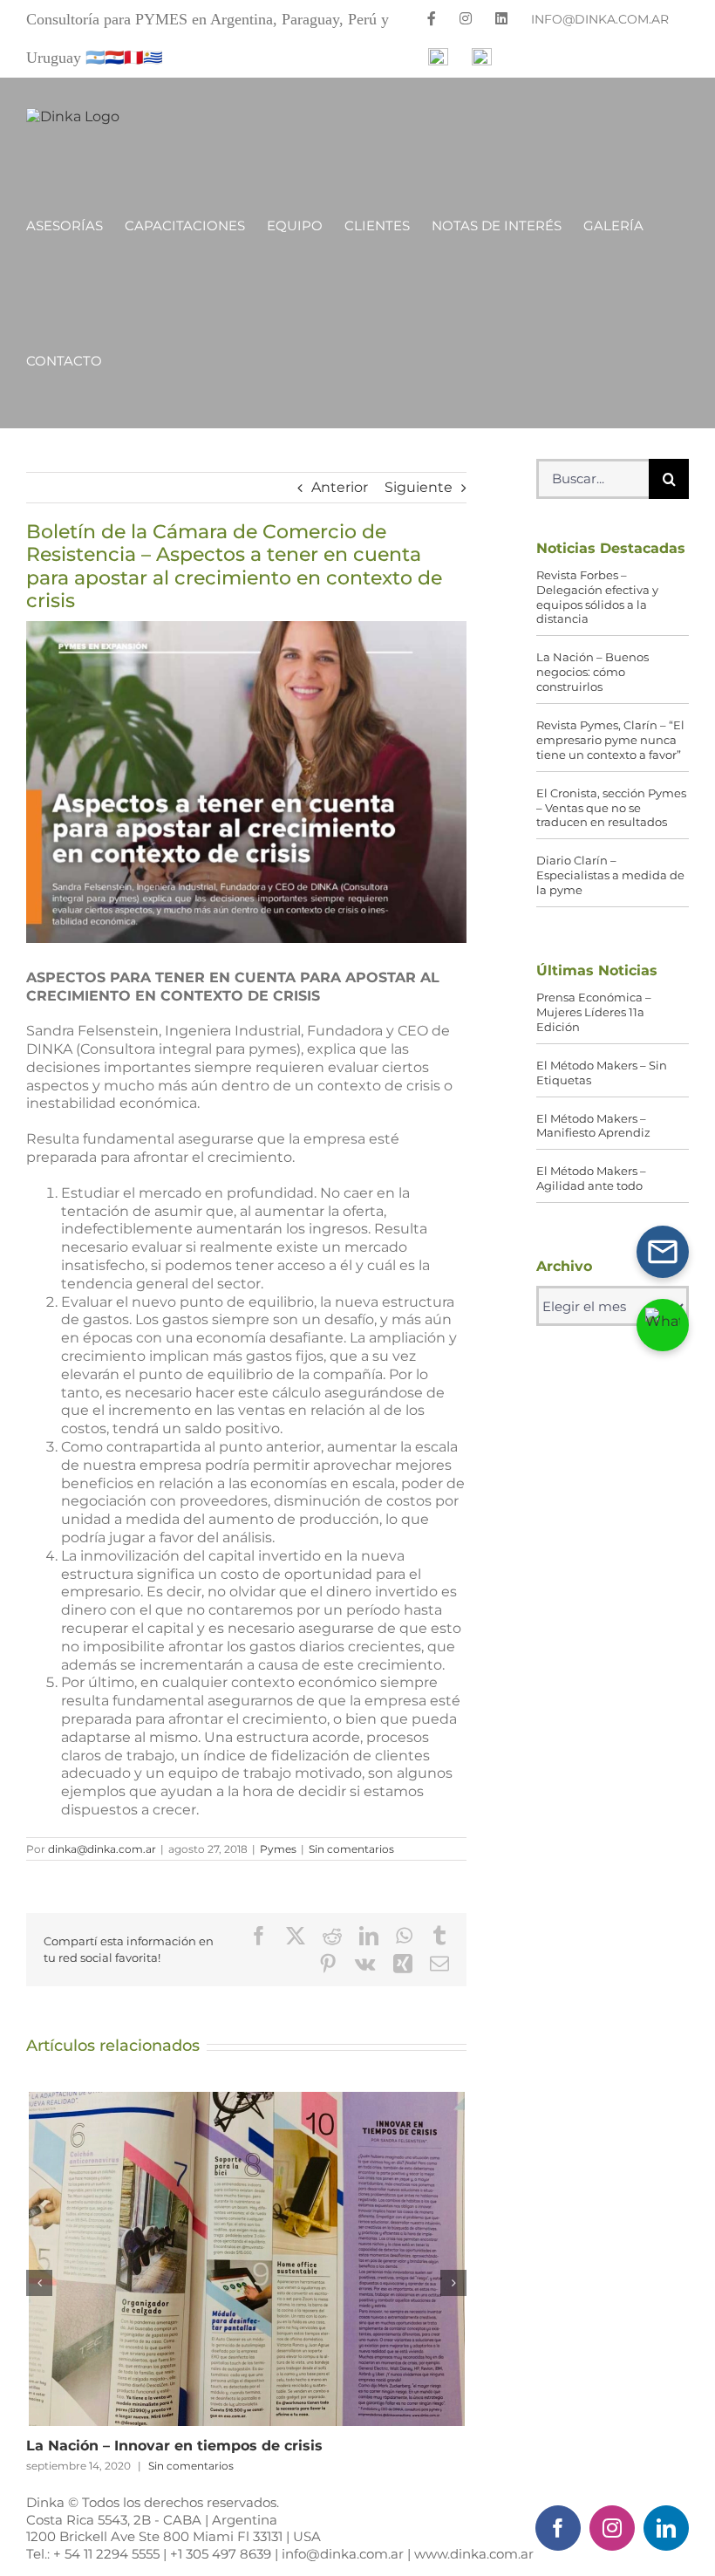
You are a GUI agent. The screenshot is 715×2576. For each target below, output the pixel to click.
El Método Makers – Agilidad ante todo (591, 1178)
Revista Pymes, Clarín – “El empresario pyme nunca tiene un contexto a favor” (610, 740)
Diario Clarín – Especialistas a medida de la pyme (610, 875)
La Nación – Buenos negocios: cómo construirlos (592, 672)
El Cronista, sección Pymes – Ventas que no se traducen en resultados (611, 808)
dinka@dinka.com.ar (102, 1849)
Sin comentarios (351, 1849)
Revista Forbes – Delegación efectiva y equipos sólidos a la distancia (597, 597)
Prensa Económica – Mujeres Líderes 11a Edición (594, 1012)
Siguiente (419, 487)
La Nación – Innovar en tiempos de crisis (247, 2259)
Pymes (278, 1849)
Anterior (340, 487)
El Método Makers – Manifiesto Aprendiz (593, 1126)
